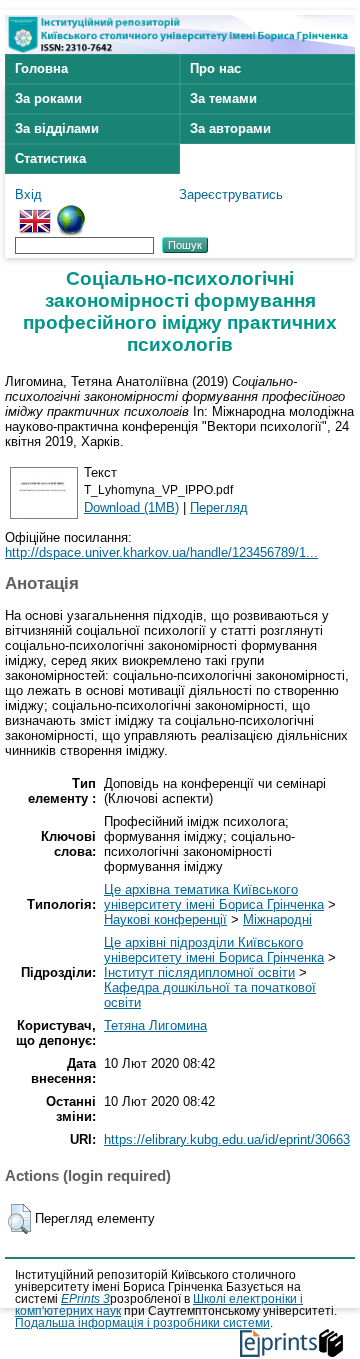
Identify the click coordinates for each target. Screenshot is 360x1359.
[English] (35, 212)
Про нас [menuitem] (215, 68)
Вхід (28, 194)
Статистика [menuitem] (50, 158)
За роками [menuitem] (48, 98)
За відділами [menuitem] (57, 128)
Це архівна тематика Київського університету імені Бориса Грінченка (214, 897)
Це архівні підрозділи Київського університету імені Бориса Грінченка (214, 950)
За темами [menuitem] (223, 98)
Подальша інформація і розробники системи (142, 1323)
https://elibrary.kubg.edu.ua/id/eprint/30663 (227, 1139)
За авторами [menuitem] (230, 128)
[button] (19, 1219)
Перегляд (219, 507)
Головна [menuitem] (41, 68)
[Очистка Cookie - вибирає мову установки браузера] (71, 212)
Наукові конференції (165, 919)
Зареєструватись (231, 194)
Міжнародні (277, 919)
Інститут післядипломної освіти (199, 972)
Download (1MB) (131, 507)
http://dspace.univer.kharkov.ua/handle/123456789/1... (161, 552)
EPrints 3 (85, 1299)
